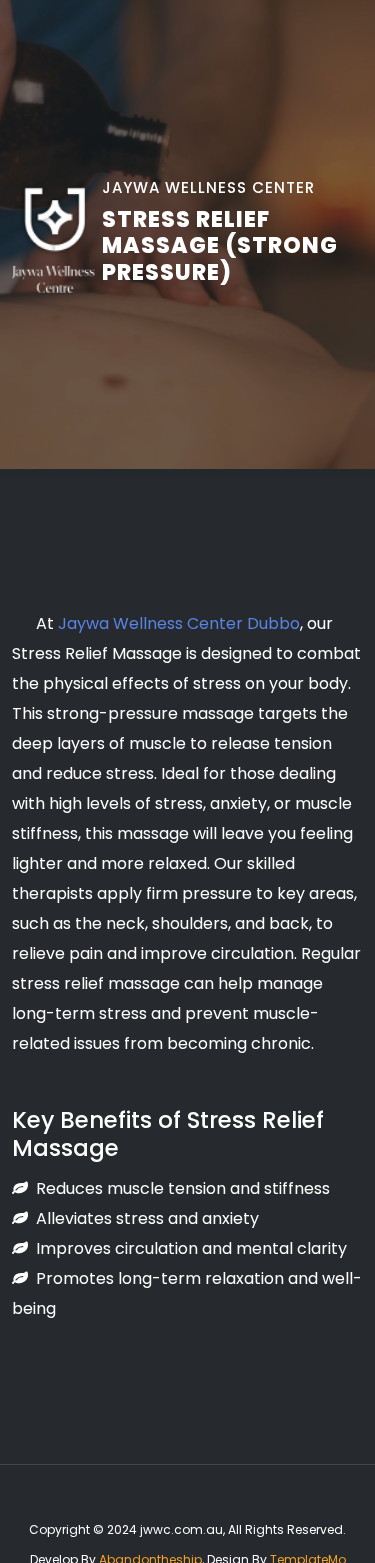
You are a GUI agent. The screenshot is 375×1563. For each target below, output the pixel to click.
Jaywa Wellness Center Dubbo (179, 623)
